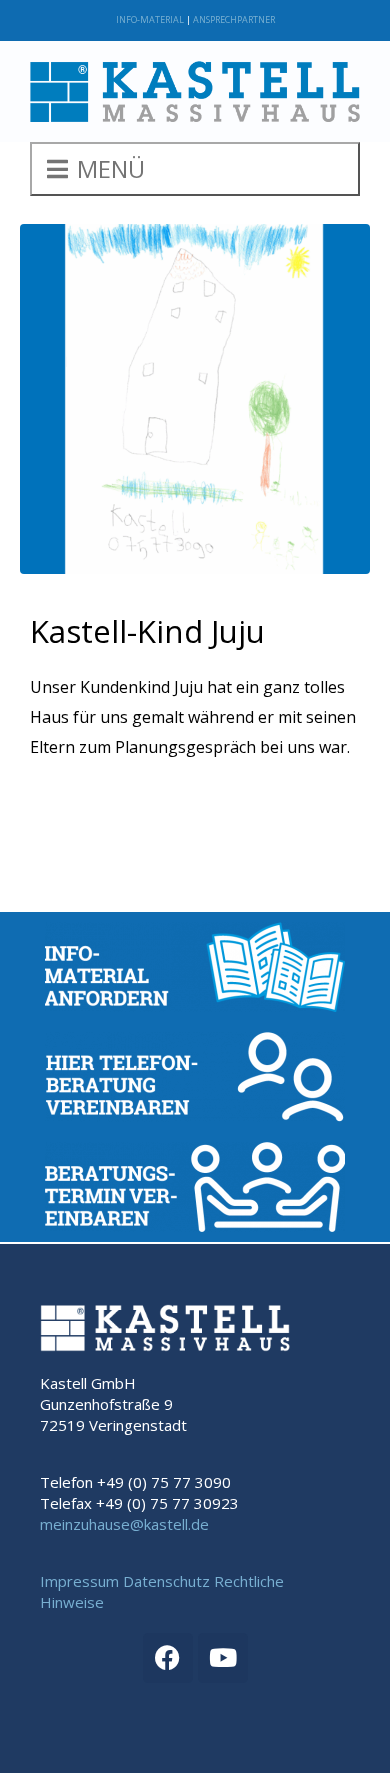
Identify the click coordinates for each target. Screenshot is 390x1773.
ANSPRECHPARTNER (234, 19)
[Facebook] (168, 1658)
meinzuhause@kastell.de (124, 1524)
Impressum (79, 1581)
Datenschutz (166, 1581)
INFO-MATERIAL (150, 19)
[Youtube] (223, 1658)
